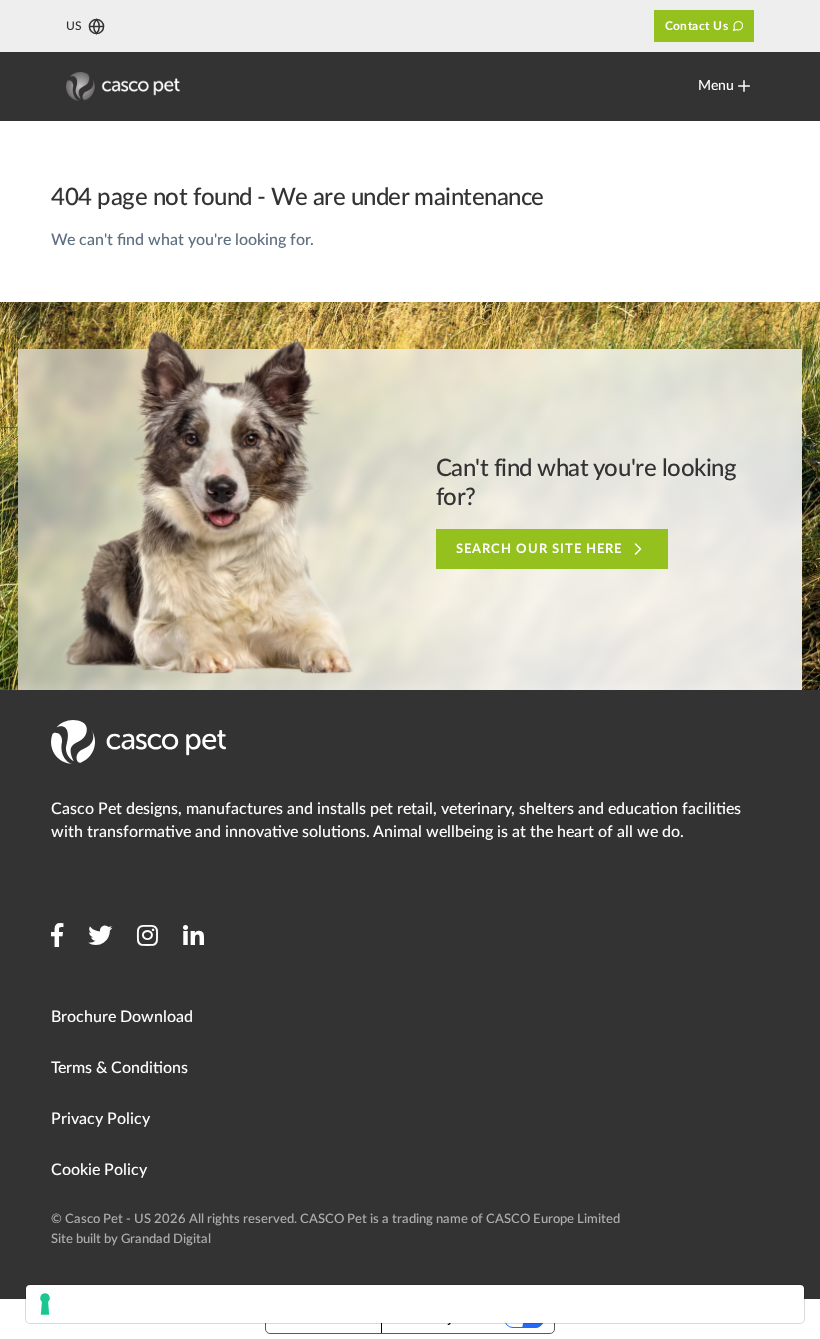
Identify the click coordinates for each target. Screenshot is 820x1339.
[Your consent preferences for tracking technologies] (415, 1304)
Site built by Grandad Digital (131, 1239)
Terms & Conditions (119, 1068)
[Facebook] (57, 935)
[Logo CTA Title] (123, 86)
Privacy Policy (100, 1119)
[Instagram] (147, 935)
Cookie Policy (99, 1170)
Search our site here (539, 549)
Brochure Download (122, 1017)
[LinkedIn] (193, 935)
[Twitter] (100, 935)
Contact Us (697, 26)
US (74, 26)
